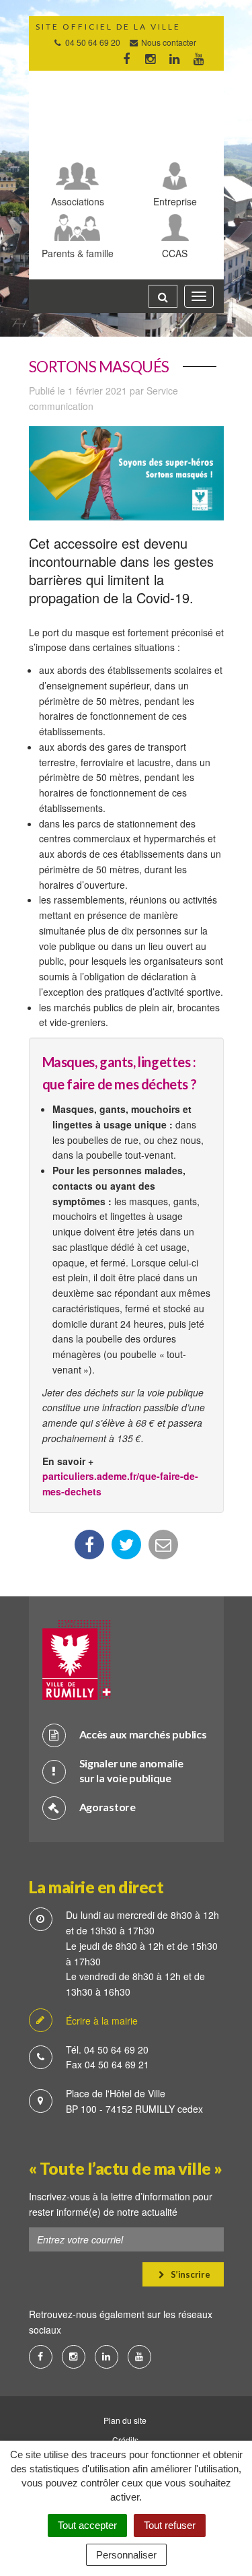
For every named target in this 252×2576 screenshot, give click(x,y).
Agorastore (108, 1807)
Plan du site (125, 2420)
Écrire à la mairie (102, 2021)
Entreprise (175, 201)
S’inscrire (189, 2274)
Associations (78, 201)
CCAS (175, 253)
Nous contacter (168, 42)
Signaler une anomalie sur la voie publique (131, 1771)
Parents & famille (78, 253)
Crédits (125, 2440)
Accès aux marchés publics (143, 1734)
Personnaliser (126, 2555)
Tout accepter (87, 2525)
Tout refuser (170, 2525)
